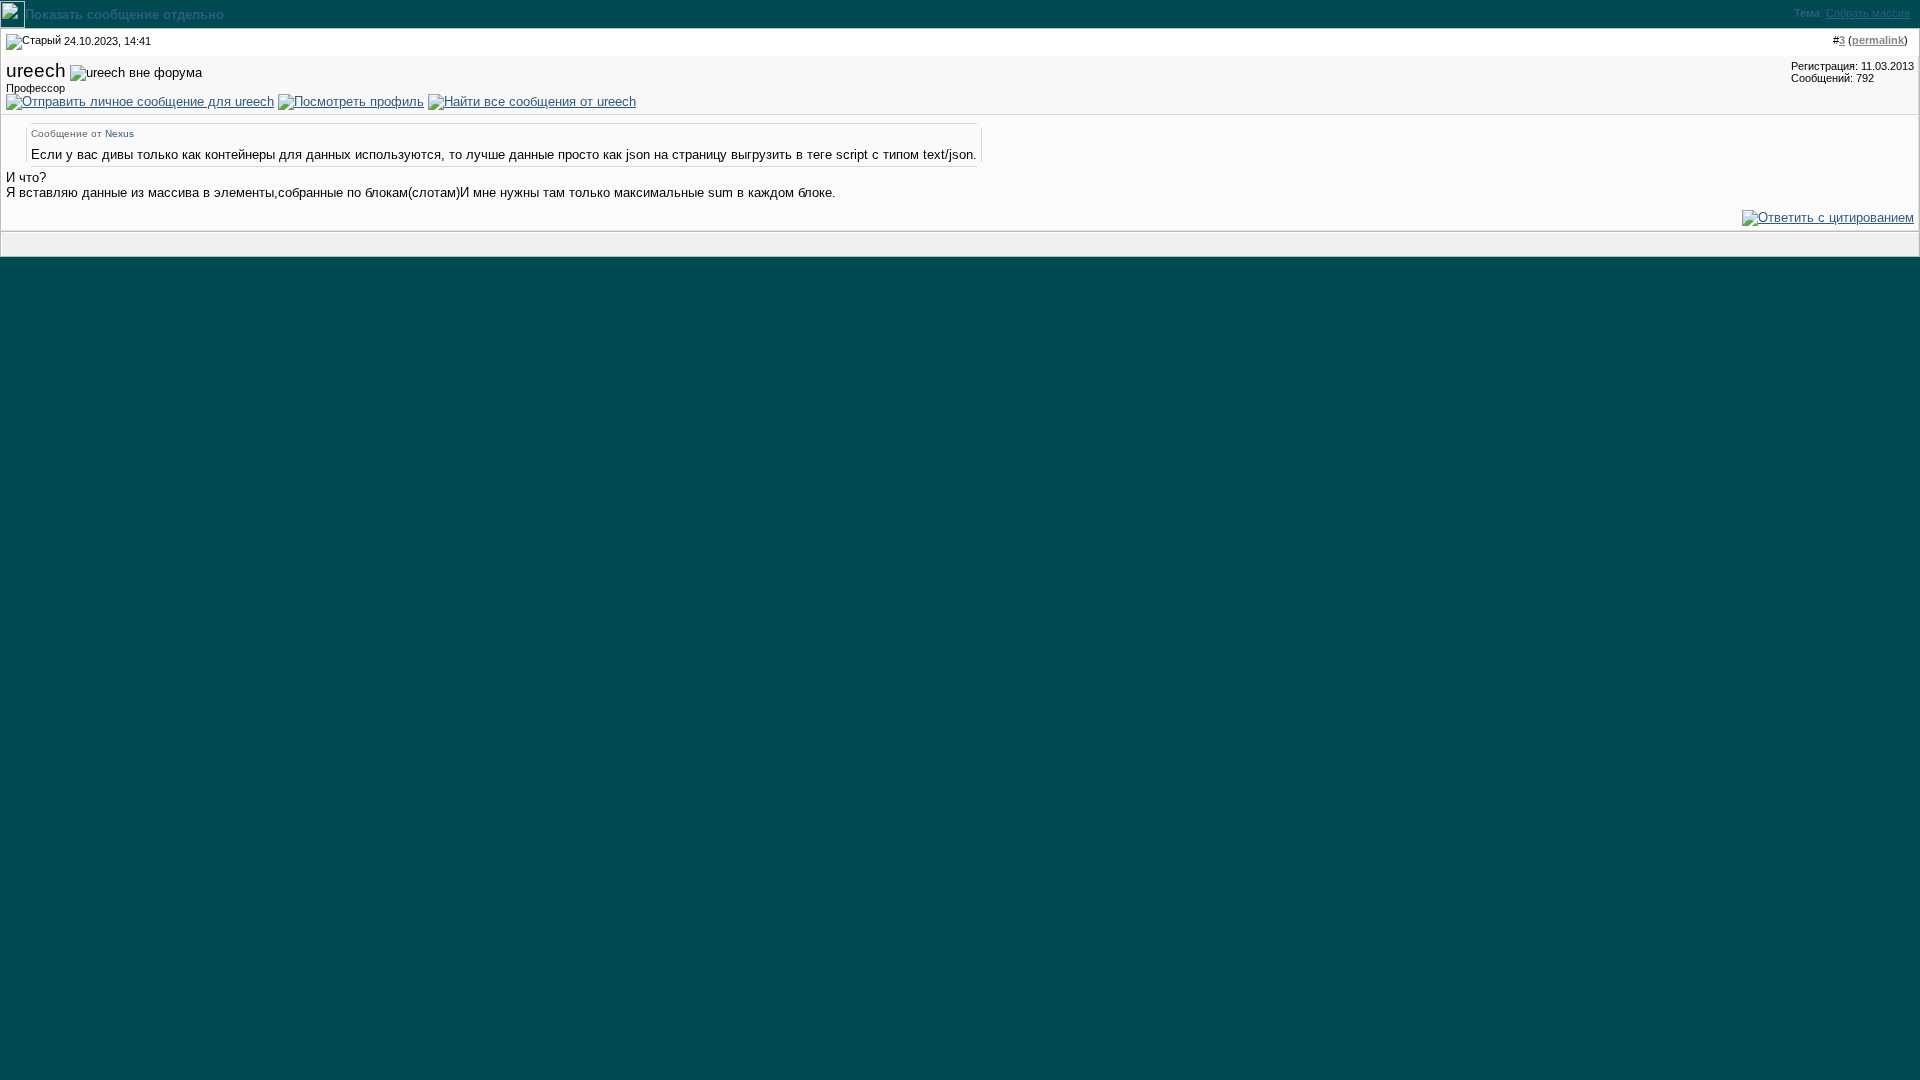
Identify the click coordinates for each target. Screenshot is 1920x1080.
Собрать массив (1868, 13)
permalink (1878, 40)
